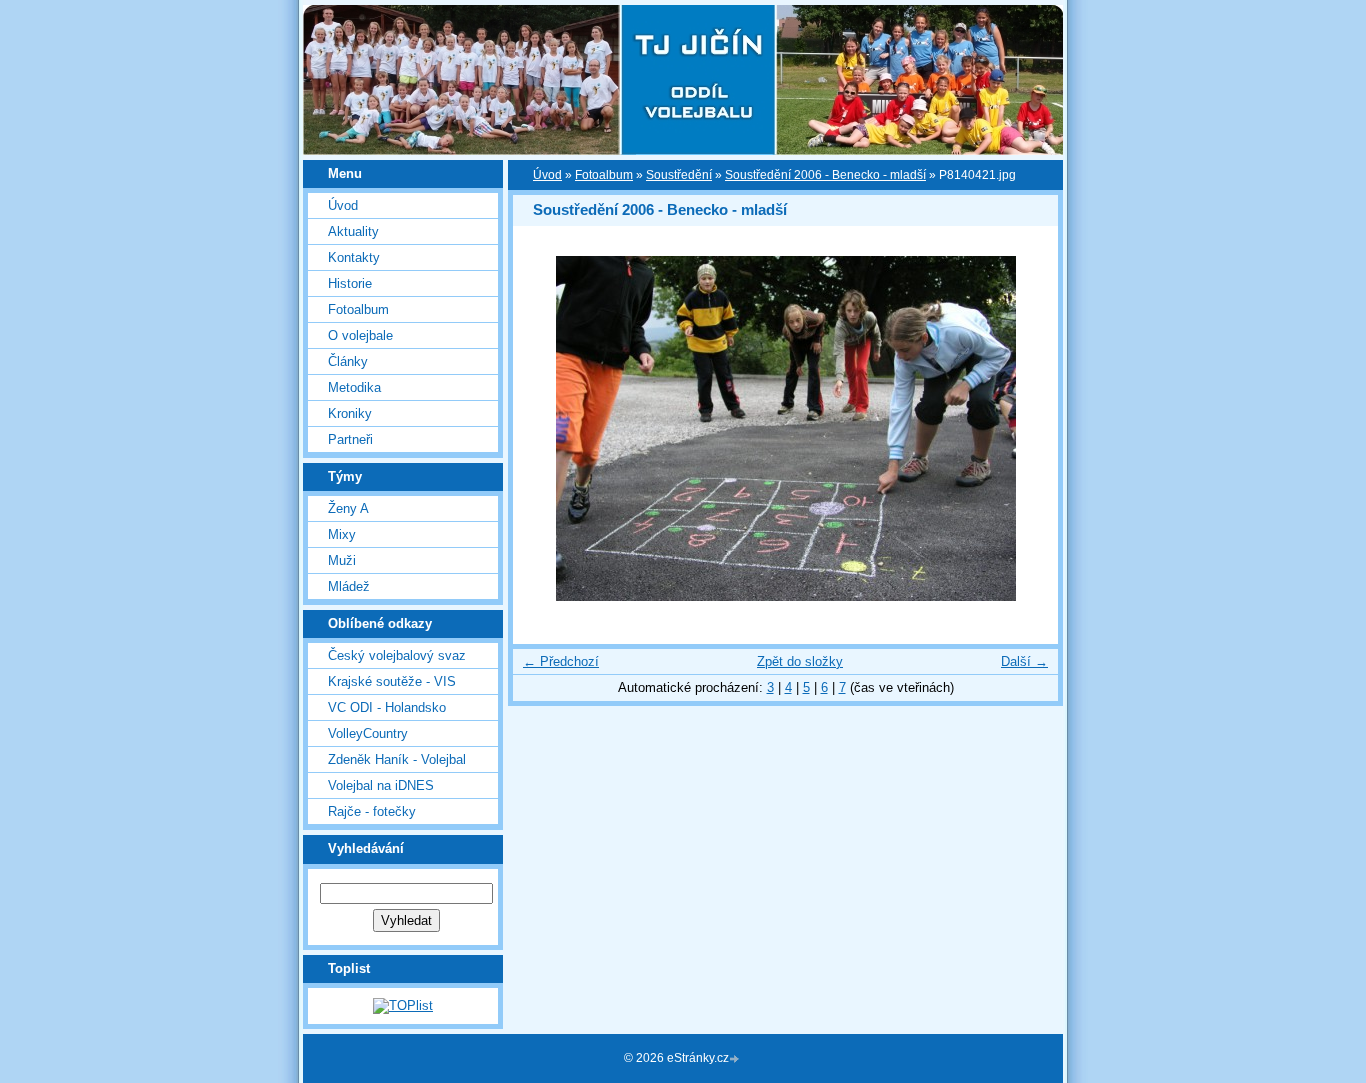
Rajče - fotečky (372, 811)
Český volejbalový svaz (397, 655)
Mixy (342, 534)
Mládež (349, 586)
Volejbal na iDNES (381, 785)
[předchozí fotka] (545, 428)
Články (348, 361)
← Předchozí (561, 661)
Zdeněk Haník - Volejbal (397, 759)
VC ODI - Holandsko (387, 707)
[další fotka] (1025, 428)
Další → (1024, 661)
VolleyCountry (368, 733)
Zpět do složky (800, 661)
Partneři (350, 439)
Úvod (343, 205)
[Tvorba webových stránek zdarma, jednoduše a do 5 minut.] (736, 1059)
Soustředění (679, 175)
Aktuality (353, 231)
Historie (350, 283)
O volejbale (360, 335)
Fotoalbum (358, 309)
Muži (342, 560)
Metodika (354, 387)
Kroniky (350, 413)
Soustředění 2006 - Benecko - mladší (825, 175)
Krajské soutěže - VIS (392, 681)
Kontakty (354, 257)
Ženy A (348, 508)
